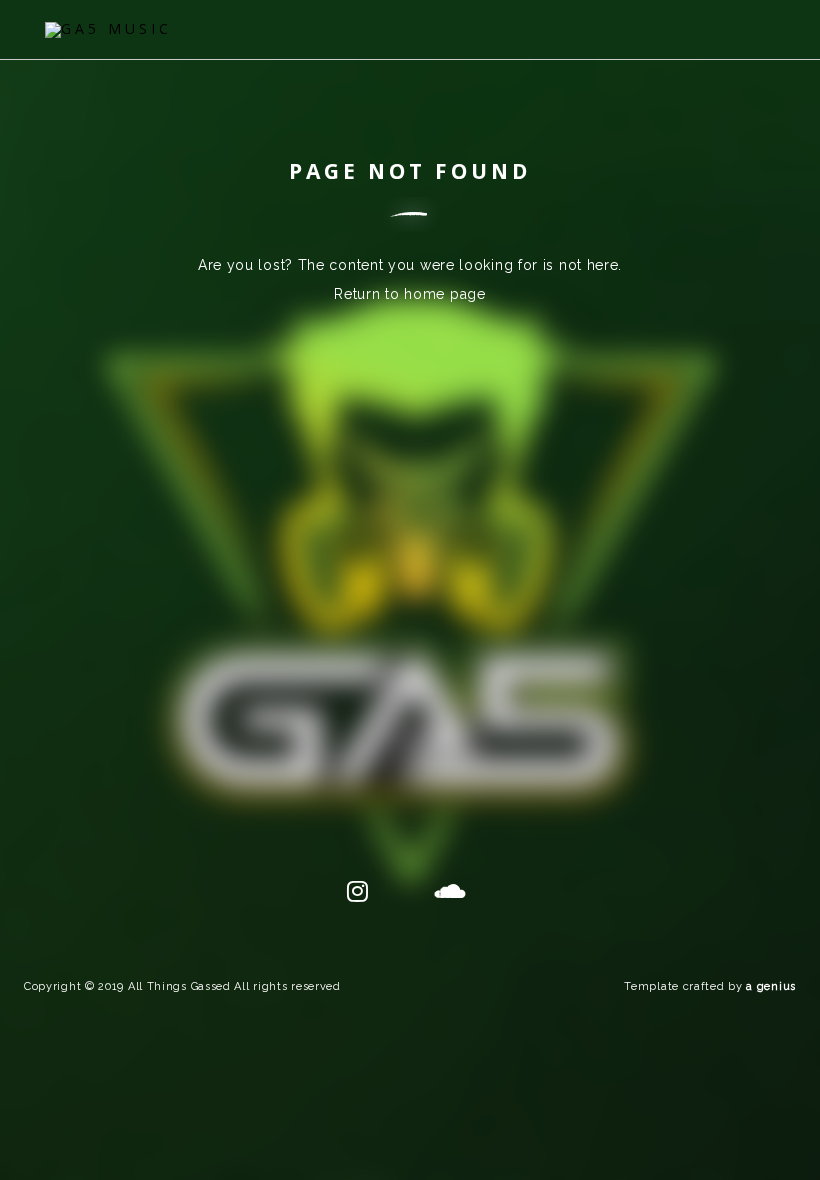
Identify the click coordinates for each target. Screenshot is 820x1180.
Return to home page (409, 294)
